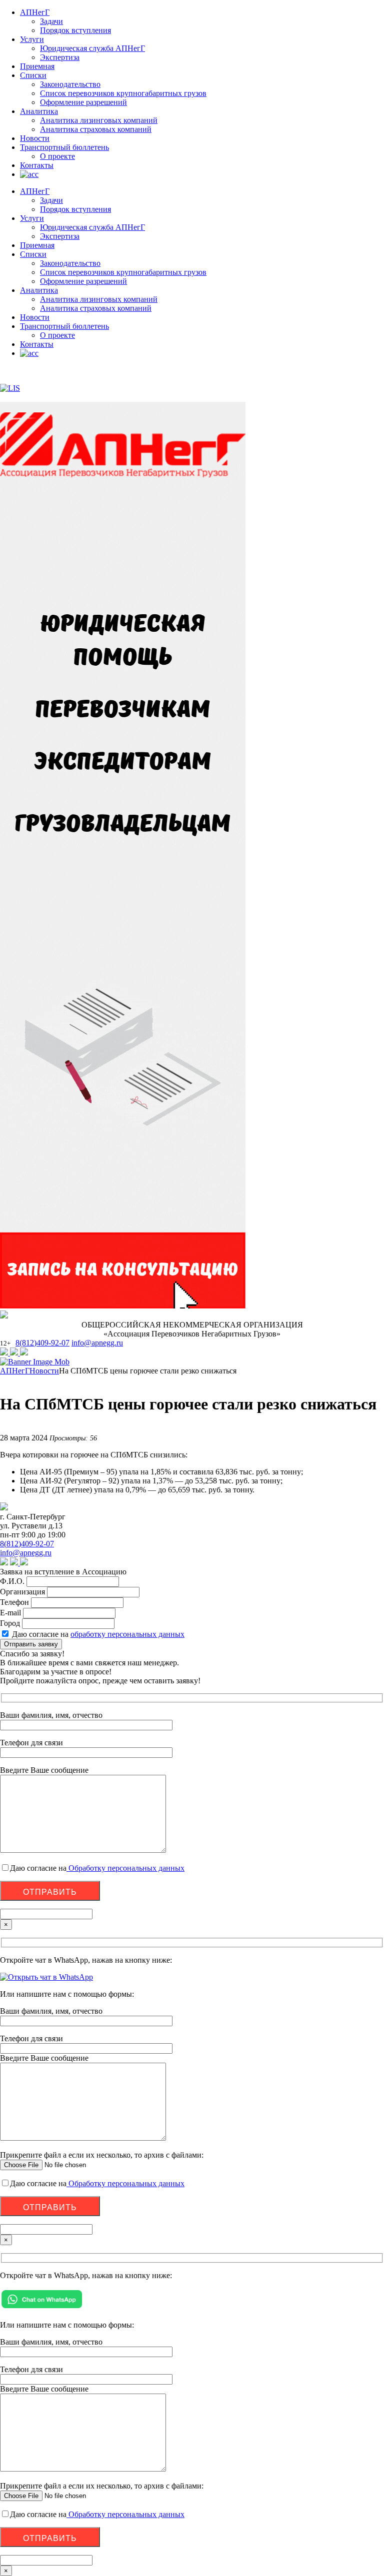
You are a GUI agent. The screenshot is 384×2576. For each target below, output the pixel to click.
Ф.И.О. (12, 1581)
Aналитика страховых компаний (96, 129)
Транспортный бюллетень (64, 147)
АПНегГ (35, 12)
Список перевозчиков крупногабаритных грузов (123, 93)
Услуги (32, 39)
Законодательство (70, 84)
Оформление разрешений (83, 102)
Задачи (51, 21)
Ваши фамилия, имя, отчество (51, 2011)
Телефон (14, 1602)
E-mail (10, 1613)
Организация (22, 1592)
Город (10, 1623)
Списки (33, 75)
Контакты (37, 165)
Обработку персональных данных (125, 1868)
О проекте (57, 156)
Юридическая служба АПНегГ (92, 48)
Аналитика (39, 111)
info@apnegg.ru (97, 1343)
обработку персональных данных (127, 1634)
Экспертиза (60, 57)
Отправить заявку (31, 1644)
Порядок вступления (75, 30)
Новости (35, 138)
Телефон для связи (31, 2038)
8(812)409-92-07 (42, 1343)
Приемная (37, 66)
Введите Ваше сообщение (44, 2058)
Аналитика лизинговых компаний (99, 120)
